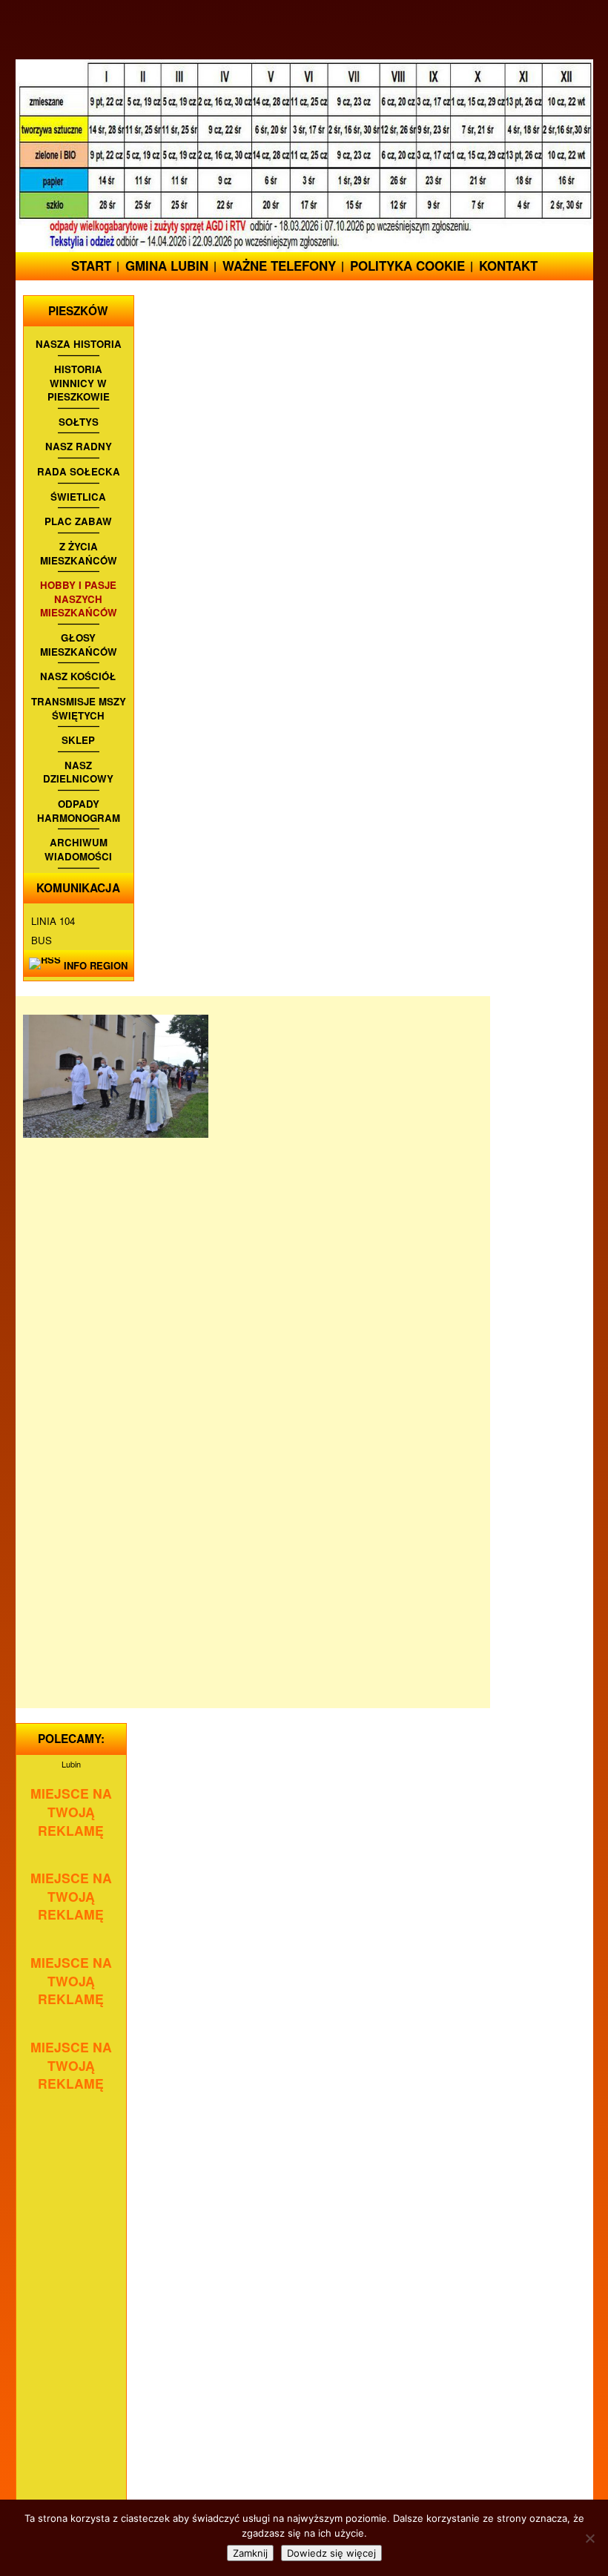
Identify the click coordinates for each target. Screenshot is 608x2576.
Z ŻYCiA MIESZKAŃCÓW (79, 554)
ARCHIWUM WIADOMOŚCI (78, 850)
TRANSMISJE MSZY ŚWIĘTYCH (79, 709)
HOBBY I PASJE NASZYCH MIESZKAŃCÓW (79, 599)
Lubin (71, 1764)
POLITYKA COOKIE (407, 266)
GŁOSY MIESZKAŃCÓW (79, 645)
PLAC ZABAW (78, 521)
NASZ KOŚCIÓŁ (78, 676)
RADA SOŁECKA (79, 472)
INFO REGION (96, 965)
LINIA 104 (53, 921)
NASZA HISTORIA (79, 344)
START (91, 266)
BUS (42, 940)
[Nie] (589, 2538)
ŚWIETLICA (78, 497)
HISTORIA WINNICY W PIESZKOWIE (79, 383)
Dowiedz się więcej (331, 2553)
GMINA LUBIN (167, 266)
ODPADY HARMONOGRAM (79, 811)
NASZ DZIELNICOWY (78, 773)
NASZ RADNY (79, 447)
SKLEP (78, 740)
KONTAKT (508, 266)
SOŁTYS (79, 422)
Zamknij (250, 2553)
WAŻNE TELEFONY (279, 266)
